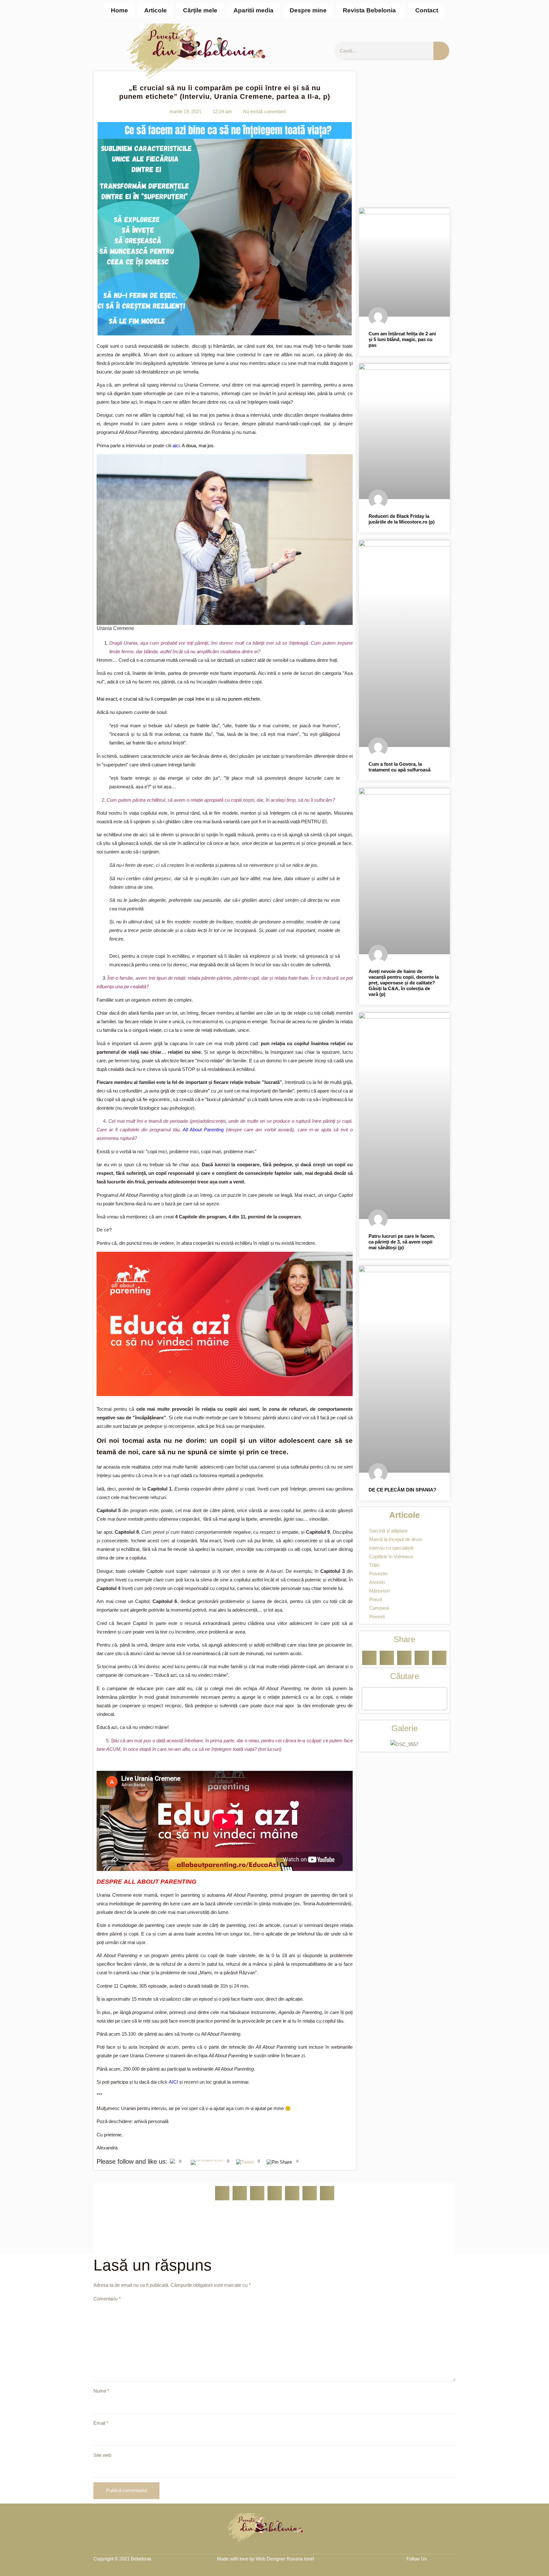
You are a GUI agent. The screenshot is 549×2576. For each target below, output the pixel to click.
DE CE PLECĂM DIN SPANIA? (402, 1490)
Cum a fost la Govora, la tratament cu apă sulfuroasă (400, 767)
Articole (156, 10)
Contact (427, 10)
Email (101, 2423)
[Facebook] (439, 2559)
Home (119, 10)
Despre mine (308, 10)
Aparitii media (254, 10)
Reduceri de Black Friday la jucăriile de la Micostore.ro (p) (402, 519)
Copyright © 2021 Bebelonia (122, 2559)
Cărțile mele (200, 10)
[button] (371, 11)
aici (176, 445)
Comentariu (107, 2299)
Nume (101, 2391)
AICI (173, 2082)
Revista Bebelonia (369, 10)
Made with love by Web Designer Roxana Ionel (265, 2559)
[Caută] (441, 51)
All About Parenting (203, 1130)
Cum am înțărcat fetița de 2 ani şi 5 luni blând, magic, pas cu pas (402, 339)
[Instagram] (452, 2559)
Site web (102, 2455)
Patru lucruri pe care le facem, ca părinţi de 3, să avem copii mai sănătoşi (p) (402, 1242)
